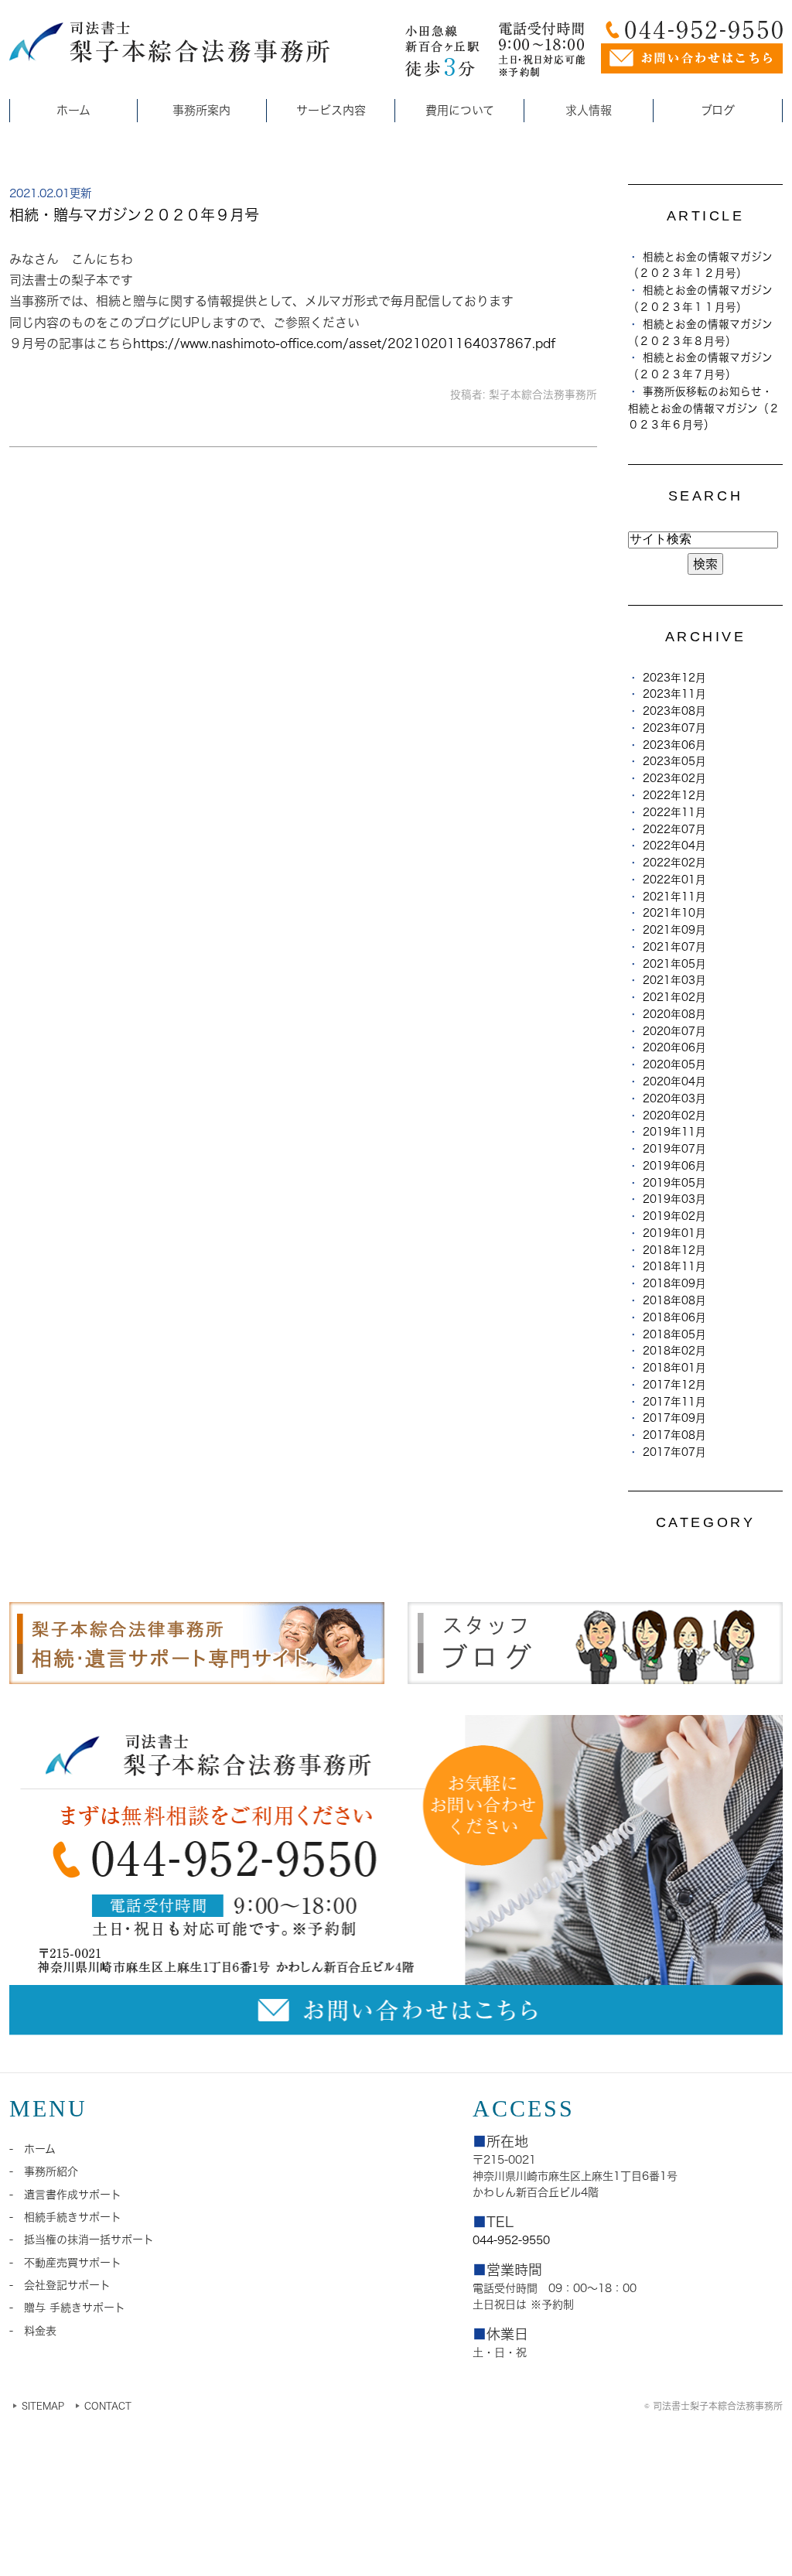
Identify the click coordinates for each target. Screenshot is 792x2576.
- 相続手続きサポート (65, 2217)
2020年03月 (674, 1098)
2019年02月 (674, 1216)
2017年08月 (674, 1435)
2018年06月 (674, 1317)
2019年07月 (674, 1149)
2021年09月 (674, 930)
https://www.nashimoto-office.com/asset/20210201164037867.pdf (345, 343)
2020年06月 (674, 1047)
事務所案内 (201, 110)
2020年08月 (674, 1014)
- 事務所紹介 (44, 2171)
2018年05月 (674, 1334)
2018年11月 (674, 1266)
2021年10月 (674, 913)
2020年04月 (674, 1081)
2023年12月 (674, 678)
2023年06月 (674, 745)
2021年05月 (674, 964)
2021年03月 (674, 980)
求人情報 (589, 110)
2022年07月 (674, 829)
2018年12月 (674, 1250)
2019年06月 (674, 1166)
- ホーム (32, 2149)
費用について (460, 110)
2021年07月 (674, 947)
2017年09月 (674, 1418)
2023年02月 (674, 778)
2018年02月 (674, 1351)
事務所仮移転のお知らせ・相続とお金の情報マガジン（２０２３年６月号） (704, 408)
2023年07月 (674, 728)
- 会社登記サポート (60, 2285)
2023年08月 (674, 711)
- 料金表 (33, 2331)
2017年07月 (674, 1452)
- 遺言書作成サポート (65, 2195)
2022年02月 (674, 863)
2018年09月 (674, 1283)
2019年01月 (674, 1233)
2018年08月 (674, 1300)
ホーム (73, 110)
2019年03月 (674, 1199)
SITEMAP (43, 2406)
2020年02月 (674, 1115)
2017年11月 (674, 1402)
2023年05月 (674, 761)
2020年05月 (674, 1064)
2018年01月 (674, 1368)
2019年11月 (674, 1132)
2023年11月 (674, 694)
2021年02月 (674, 997)
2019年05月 (674, 1183)
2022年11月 (674, 812)
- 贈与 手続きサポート (67, 2308)
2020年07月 (674, 1031)
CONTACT (108, 2406)
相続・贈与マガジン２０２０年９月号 (134, 215)
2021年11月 (674, 897)
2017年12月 (674, 1385)
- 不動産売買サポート (65, 2263)
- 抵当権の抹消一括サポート (82, 2239)
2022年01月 (674, 880)
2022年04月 (674, 846)
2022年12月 (674, 795)
